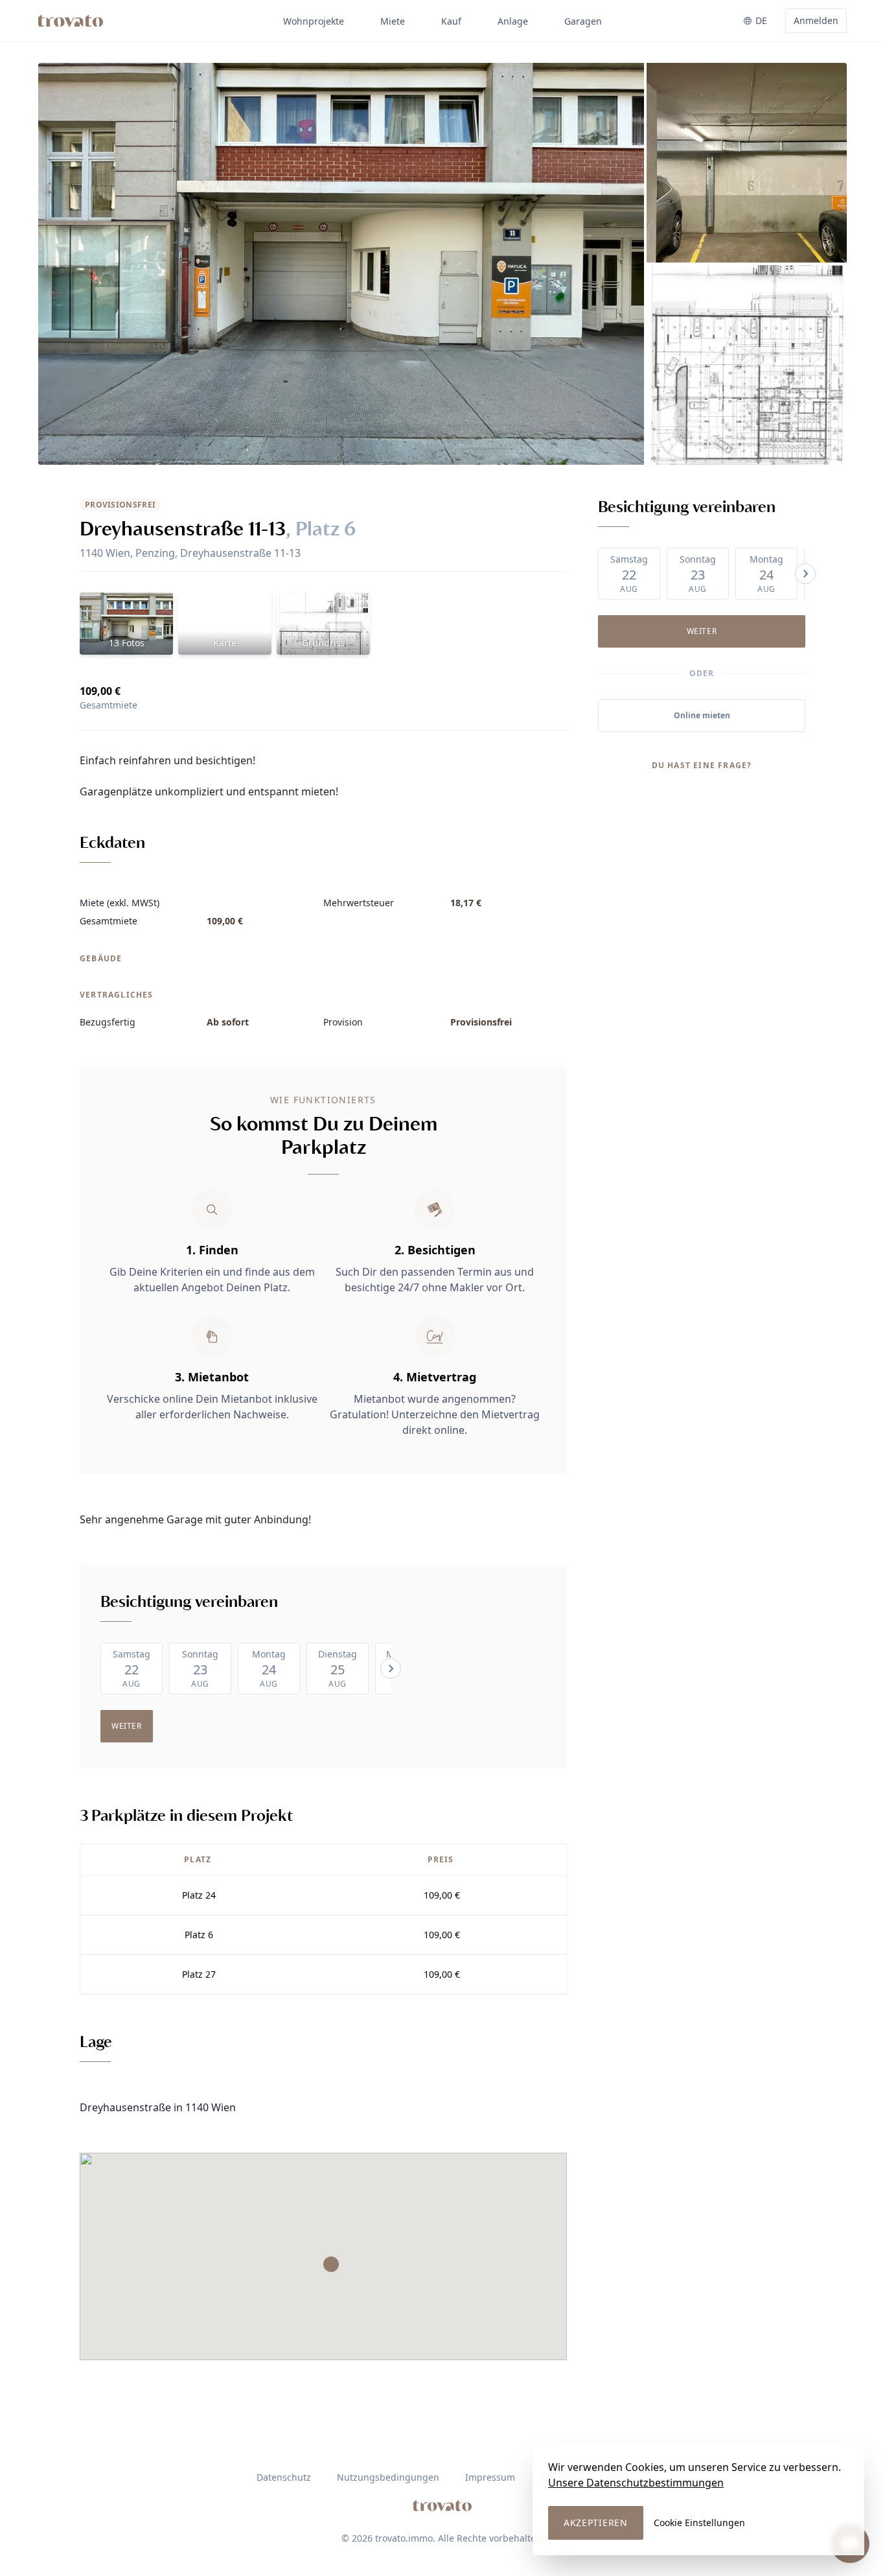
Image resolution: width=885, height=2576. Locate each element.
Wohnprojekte (314, 21)
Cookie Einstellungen (699, 2523)
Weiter (127, 1726)
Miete (393, 21)
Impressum (490, 2477)
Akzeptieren (596, 2523)
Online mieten (702, 715)
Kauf (451, 21)
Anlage (513, 21)
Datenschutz (284, 2477)
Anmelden (816, 20)
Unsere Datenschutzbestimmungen (636, 2483)
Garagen (583, 21)
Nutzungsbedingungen (388, 2477)
